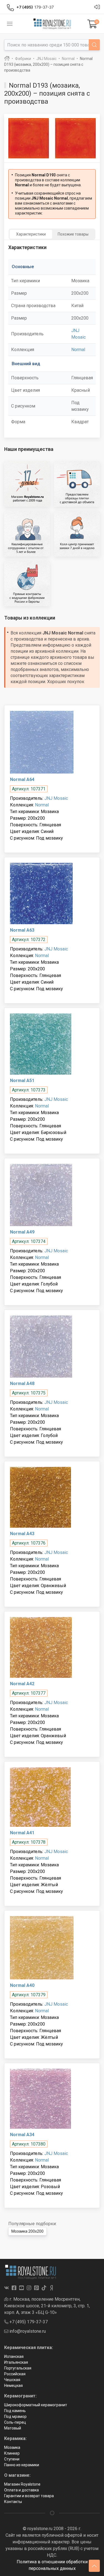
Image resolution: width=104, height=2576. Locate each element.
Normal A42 (22, 1684)
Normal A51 (22, 1081)
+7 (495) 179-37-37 (28, 2322)
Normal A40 (22, 1985)
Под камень (15, 2411)
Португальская (18, 2368)
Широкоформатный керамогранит (36, 2405)
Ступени (12, 2459)
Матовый (13, 2428)
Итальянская (16, 2362)
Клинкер (12, 2453)
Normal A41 (22, 1833)
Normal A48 (22, 1384)
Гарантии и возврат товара (29, 2496)
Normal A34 (22, 2135)
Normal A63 (22, 930)
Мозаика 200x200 (27, 2231)
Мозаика (12, 2447)
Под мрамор (15, 2416)
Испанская (14, 2356)
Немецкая (13, 2386)
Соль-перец (15, 2422)
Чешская (12, 2380)
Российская (15, 2374)
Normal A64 (22, 779)
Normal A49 (22, 1232)
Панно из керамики (22, 2465)
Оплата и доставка (21, 2490)
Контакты (13, 2502)
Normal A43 (22, 1534)
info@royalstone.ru (27, 2331)
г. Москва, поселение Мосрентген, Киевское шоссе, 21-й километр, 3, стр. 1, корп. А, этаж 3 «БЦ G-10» (47, 2306)
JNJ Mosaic (56, 798)
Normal (78, 350)
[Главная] (7, 59)
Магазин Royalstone (22, 2484)
